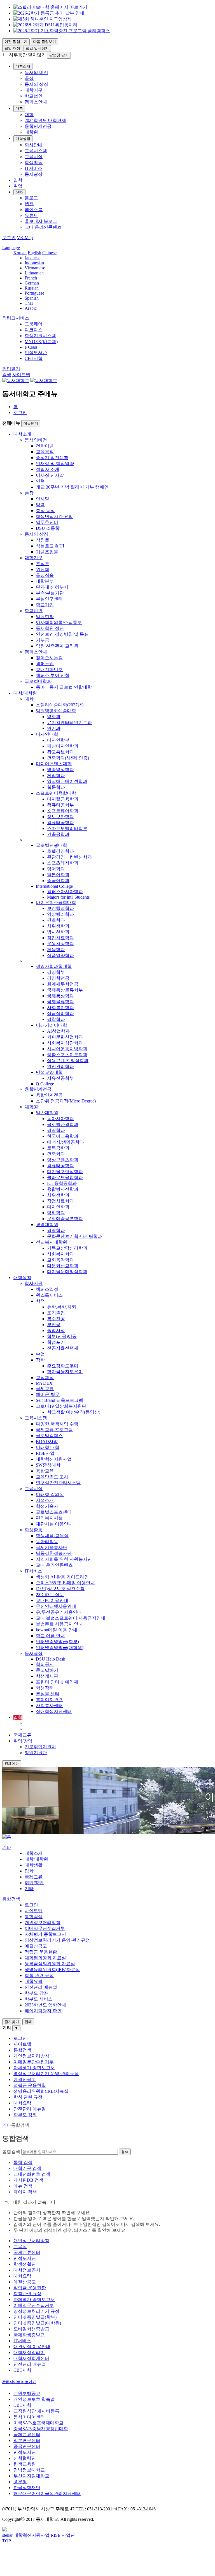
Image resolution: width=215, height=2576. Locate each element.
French (31, 278)
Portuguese (34, 293)
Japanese (32, 258)
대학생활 (23, 139)
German (32, 283)
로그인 (20, 412)
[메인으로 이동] (7, 1837)
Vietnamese (35, 268)
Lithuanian (34, 273)
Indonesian (34, 263)
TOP (7, 2541)
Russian (32, 288)
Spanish (32, 298)
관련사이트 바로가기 (19, 2382)
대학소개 (23, 66)
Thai (29, 303)
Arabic (31, 308)
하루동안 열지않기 (27, 55)
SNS (19, 192)
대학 (19, 108)
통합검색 (11, 2151)
